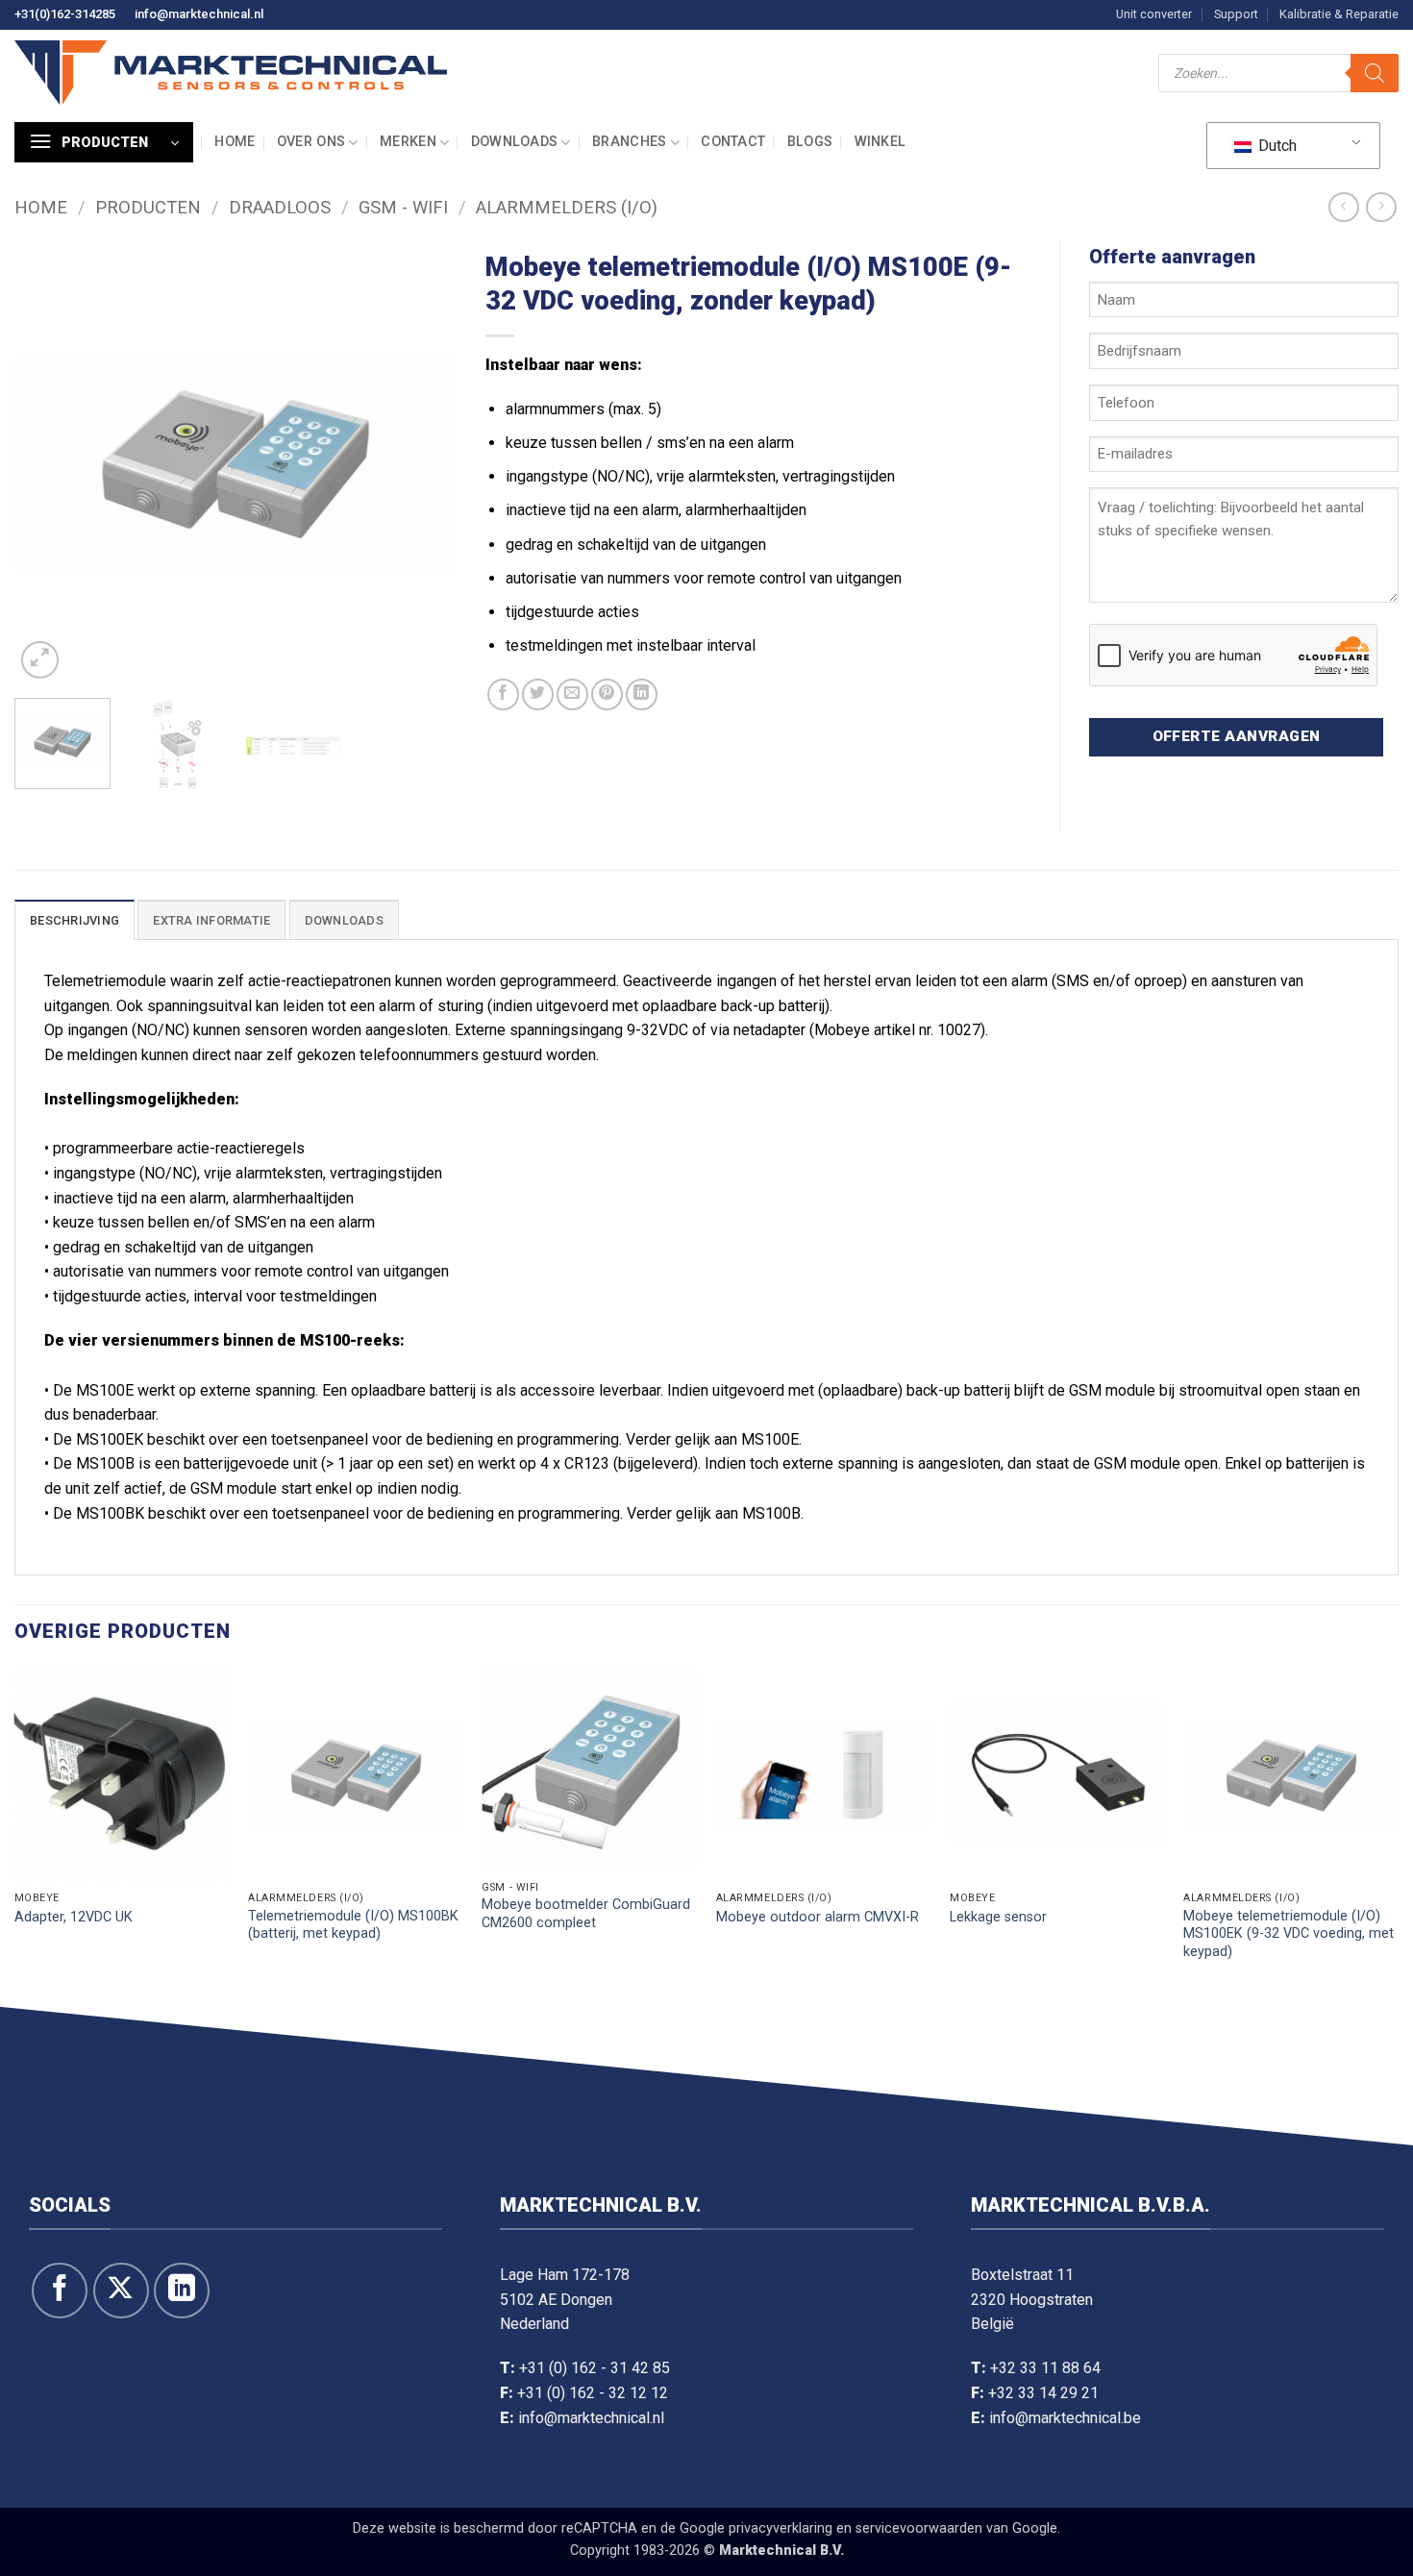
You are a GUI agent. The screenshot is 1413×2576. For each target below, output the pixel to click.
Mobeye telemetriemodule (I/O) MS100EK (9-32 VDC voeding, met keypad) (1289, 1934)
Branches (629, 142)
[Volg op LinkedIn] (182, 2291)
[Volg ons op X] (121, 2291)
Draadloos (280, 207)
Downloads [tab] (344, 920)
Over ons (311, 142)
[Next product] (1343, 207)
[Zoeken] (1375, 73)
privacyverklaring (781, 2528)
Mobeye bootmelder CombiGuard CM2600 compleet (586, 1914)
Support (1236, 14)
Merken (408, 142)
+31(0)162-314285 (65, 14)
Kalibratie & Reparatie (1339, 14)
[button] (104, 142)
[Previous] (47, 462)
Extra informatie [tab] (211, 920)
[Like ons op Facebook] (60, 2291)
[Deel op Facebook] (503, 694)
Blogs (810, 142)
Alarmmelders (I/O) (567, 207)
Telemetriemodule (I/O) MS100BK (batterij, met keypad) (353, 1925)
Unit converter (1154, 14)
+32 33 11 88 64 (1045, 2368)
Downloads (515, 142)
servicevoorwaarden (919, 2528)
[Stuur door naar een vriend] (572, 694)
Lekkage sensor (998, 1917)
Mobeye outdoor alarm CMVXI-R (818, 1917)
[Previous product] (1381, 207)
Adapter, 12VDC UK (74, 1917)
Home (235, 142)
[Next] (424, 462)
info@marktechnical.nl (199, 14)
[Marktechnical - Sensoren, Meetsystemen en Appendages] (231, 73)
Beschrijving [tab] (74, 920)
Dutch (1276, 146)
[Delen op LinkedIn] (642, 694)
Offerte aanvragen (1237, 736)
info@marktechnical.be (1065, 2418)
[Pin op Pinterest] (607, 694)
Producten (148, 207)
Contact (733, 142)
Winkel (880, 142)
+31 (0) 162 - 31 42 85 (595, 2368)
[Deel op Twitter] (538, 694)
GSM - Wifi (403, 207)
